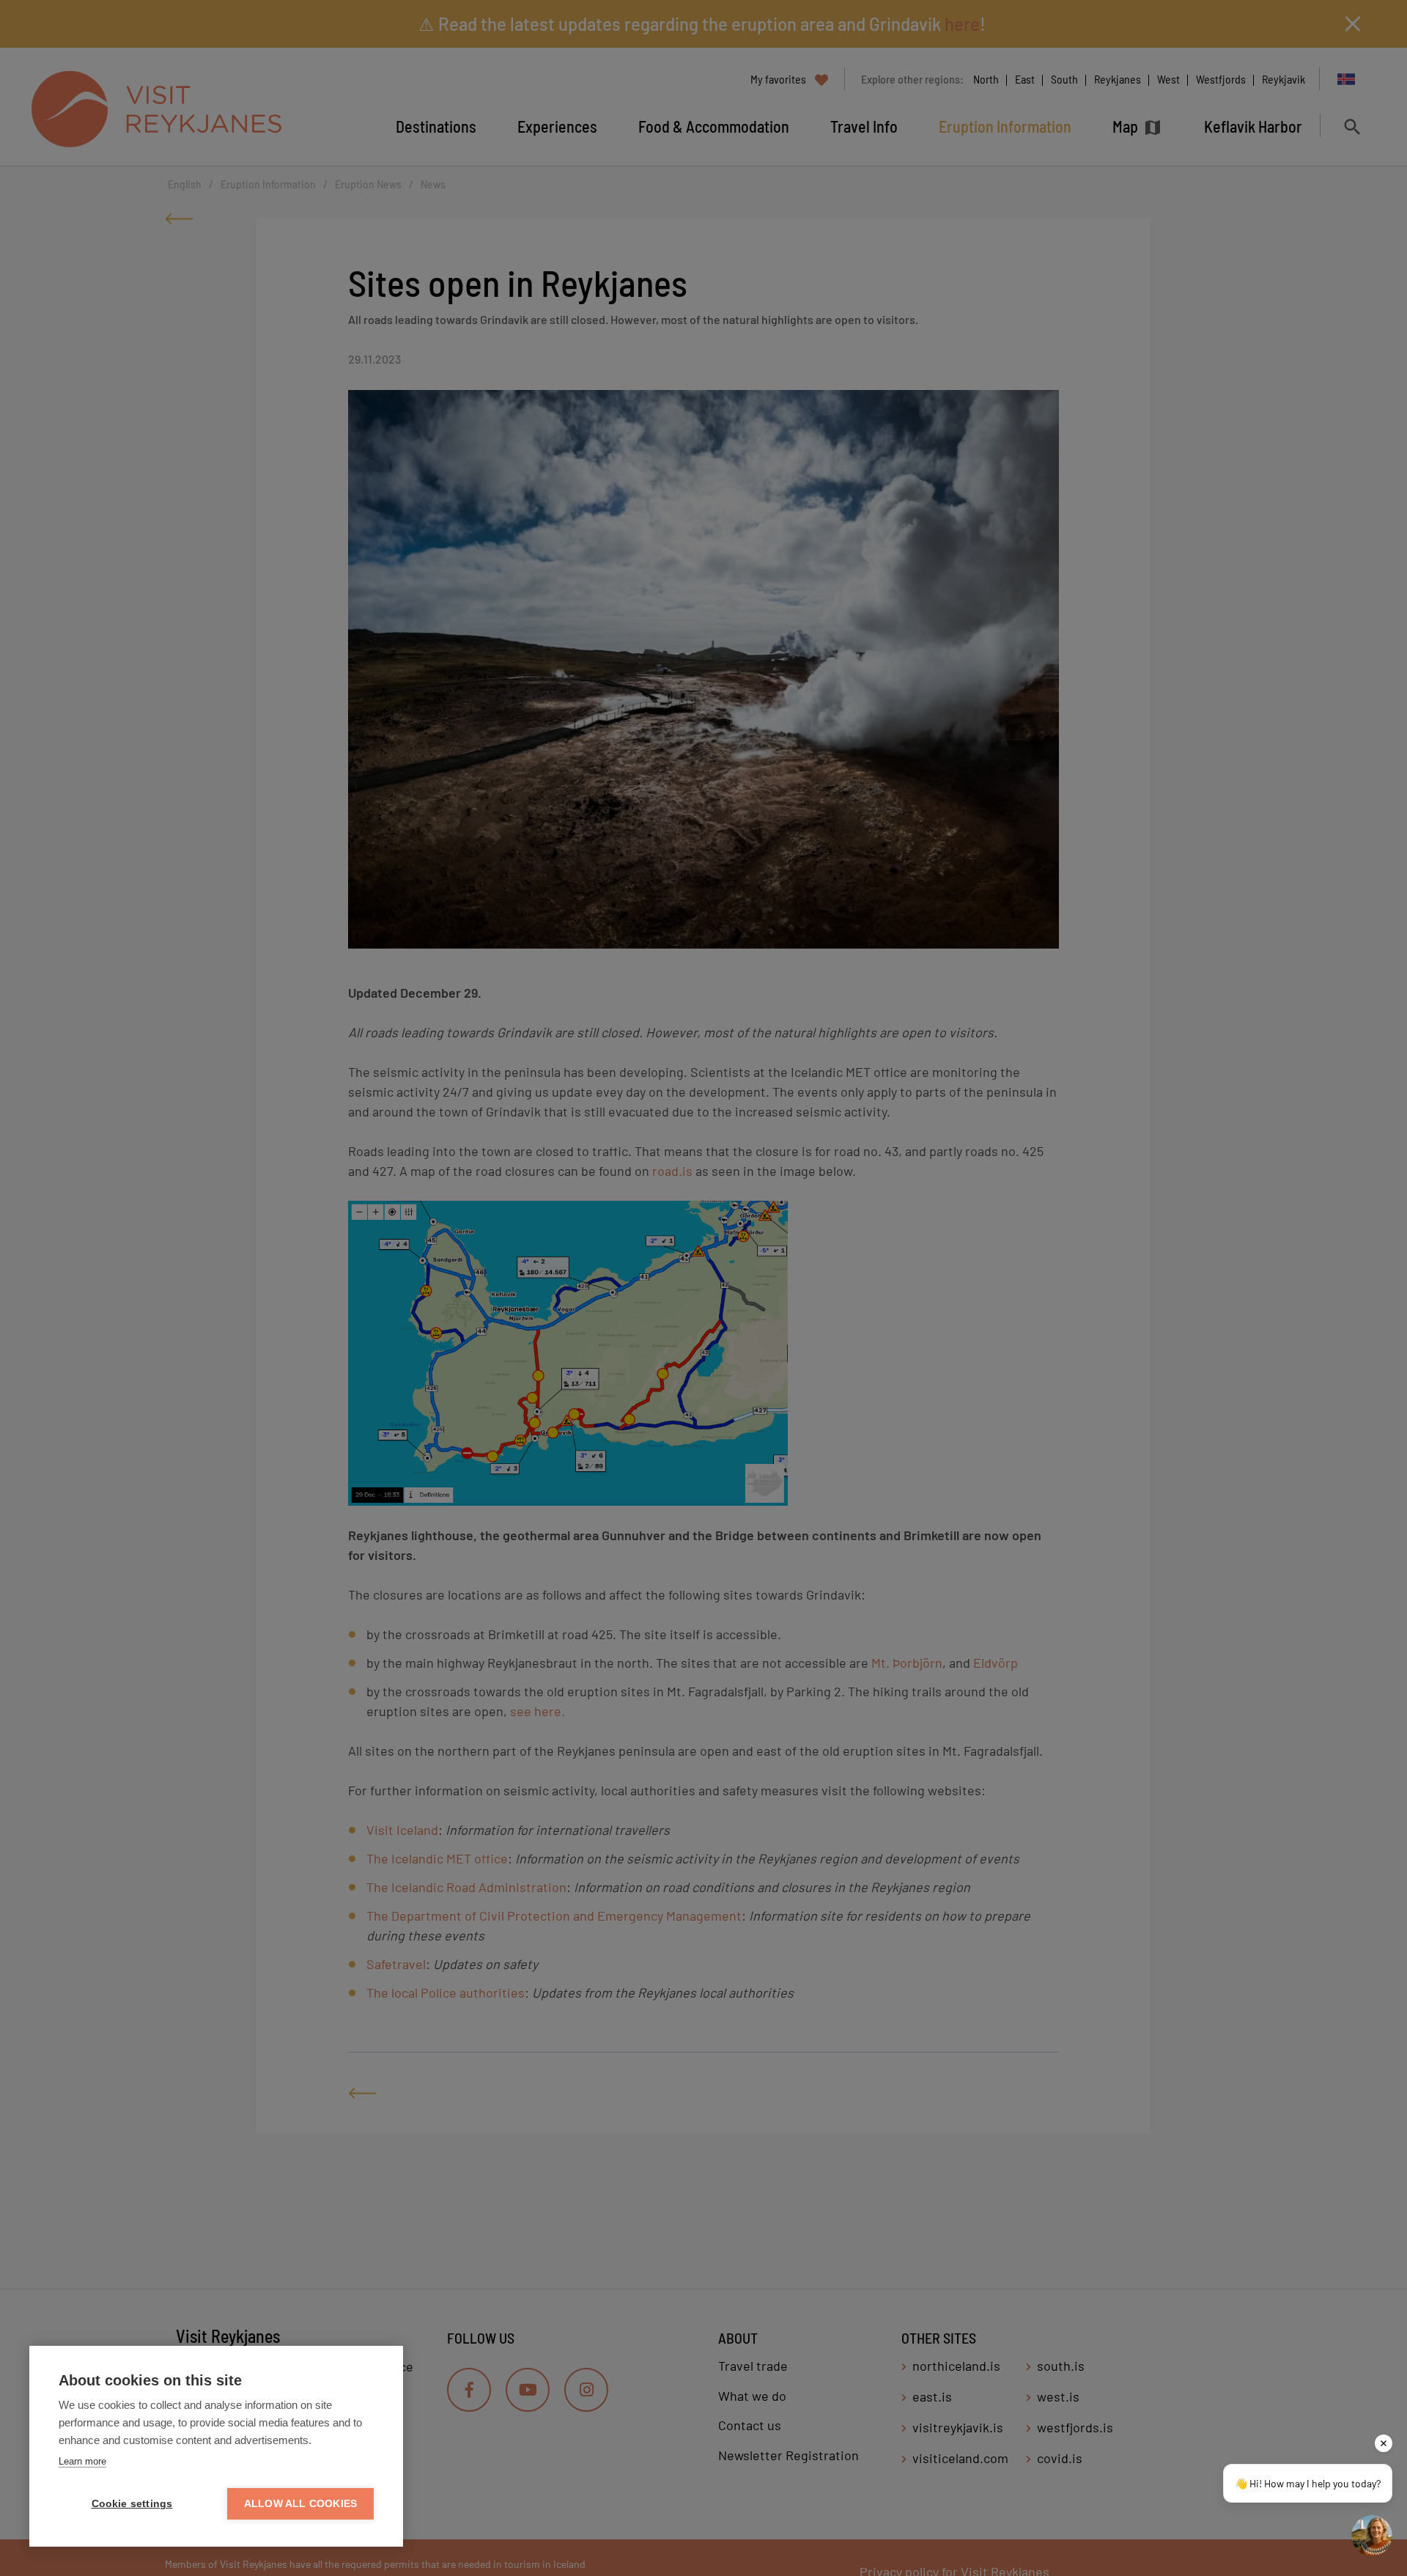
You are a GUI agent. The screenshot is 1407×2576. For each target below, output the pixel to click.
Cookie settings (132, 2504)
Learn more (82, 2461)
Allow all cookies (300, 2504)
